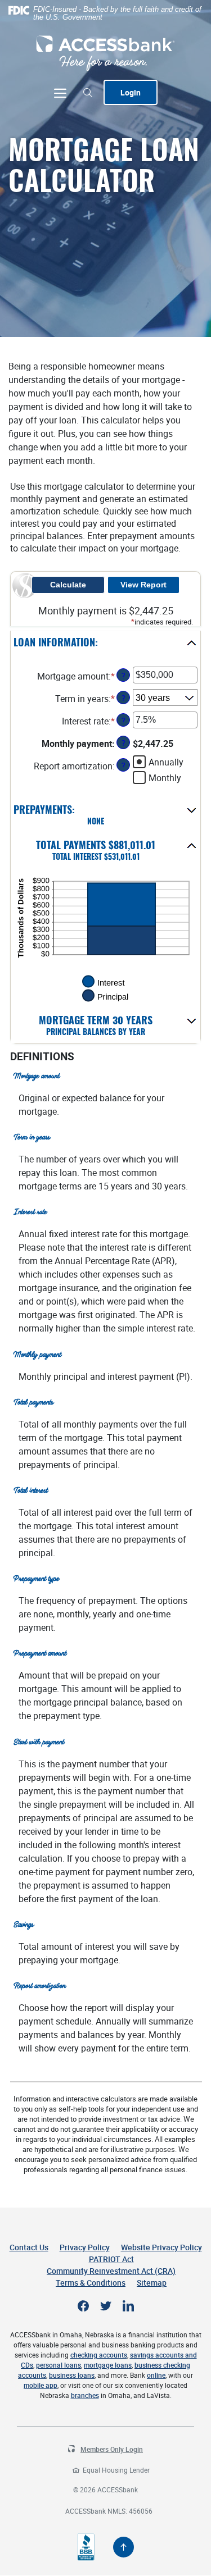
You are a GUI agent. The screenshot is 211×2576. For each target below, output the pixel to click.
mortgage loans (108, 2365)
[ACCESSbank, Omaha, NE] (105, 53)
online (156, 2375)
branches (85, 2395)
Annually (166, 762)
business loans (72, 2375)
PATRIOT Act (111, 2259)
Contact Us (29, 2247)
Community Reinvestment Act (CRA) (111, 2271)
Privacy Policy (85, 2247)
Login (131, 92)
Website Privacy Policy (161, 2247)
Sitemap (152, 2283)
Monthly (165, 778)
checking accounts (99, 2355)
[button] (105, 644)
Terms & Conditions (91, 2283)
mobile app (41, 2385)
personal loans (59, 2365)
